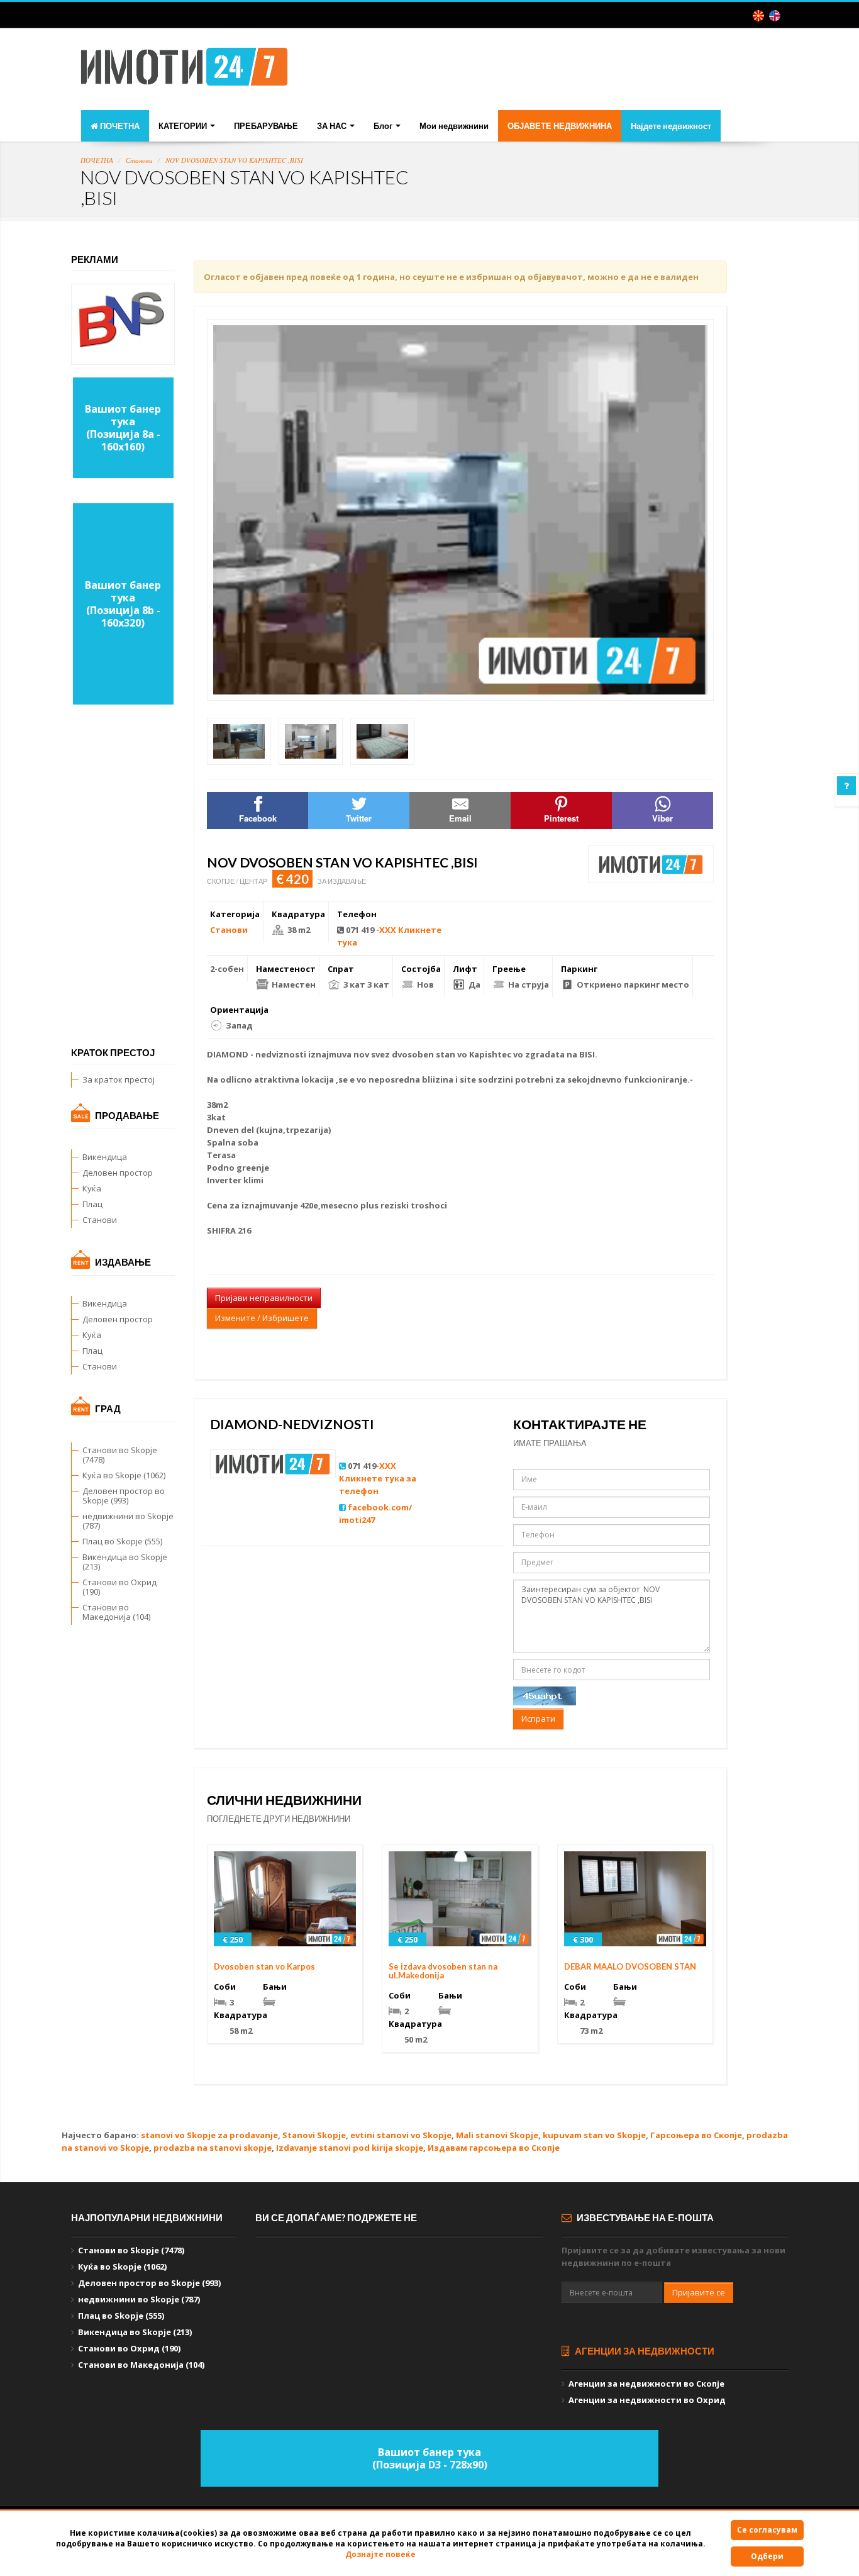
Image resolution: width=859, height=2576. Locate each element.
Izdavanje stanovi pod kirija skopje (350, 2148)
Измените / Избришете (262, 1318)
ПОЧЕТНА (119, 126)
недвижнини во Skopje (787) (128, 1521)
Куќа (92, 1188)
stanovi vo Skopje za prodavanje (209, 2135)
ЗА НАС (333, 126)
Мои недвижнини (454, 126)
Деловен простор (118, 1173)
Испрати (538, 1719)
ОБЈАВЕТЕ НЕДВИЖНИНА (560, 126)
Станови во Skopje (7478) (120, 1455)
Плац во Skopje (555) (122, 1541)
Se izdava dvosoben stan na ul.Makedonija (443, 1971)
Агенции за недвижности (644, 2351)
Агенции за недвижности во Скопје (646, 2384)
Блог (384, 126)
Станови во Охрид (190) (119, 1587)
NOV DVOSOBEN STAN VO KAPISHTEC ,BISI (234, 160)
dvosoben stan (424, 1054)
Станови (139, 160)
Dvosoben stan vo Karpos (264, 1966)
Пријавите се (699, 2292)
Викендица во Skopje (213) (125, 1562)
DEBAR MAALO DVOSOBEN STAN (630, 1966)
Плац (92, 1204)
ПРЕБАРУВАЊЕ (266, 126)
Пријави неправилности (264, 1298)
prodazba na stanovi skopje (213, 2148)
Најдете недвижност (671, 126)
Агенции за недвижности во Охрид (647, 2400)
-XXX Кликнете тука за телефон (378, 1478)
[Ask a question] (846, 786)
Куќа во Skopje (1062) (124, 1475)
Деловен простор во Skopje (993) (124, 1496)
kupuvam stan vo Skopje (594, 2135)
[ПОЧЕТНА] (184, 70)
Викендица (105, 1157)
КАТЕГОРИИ (184, 126)
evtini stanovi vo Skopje (401, 2135)
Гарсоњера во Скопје (696, 2135)
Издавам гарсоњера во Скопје (494, 2148)
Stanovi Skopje (314, 2135)
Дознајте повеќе (380, 2554)
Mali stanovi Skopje (497, 2135)
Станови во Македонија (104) (116, 1612)
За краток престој (119, 1079)
